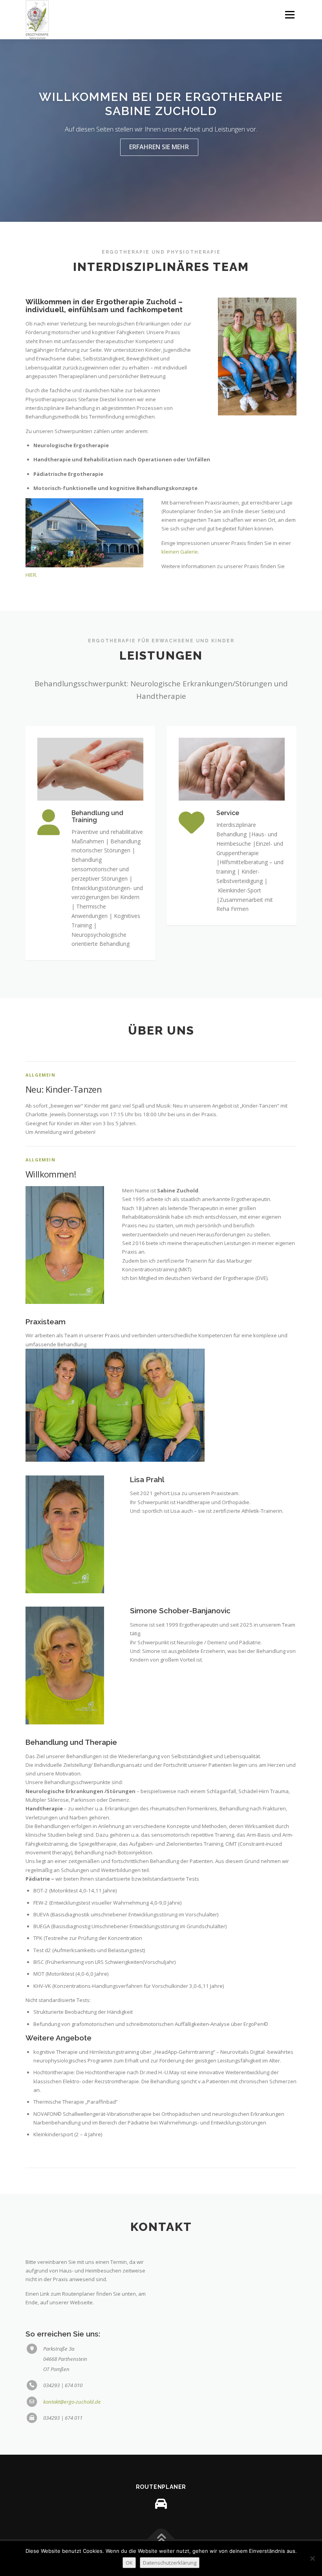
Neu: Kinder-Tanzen (64, 1089)
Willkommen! (51, 1174)
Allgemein (40, 1075)
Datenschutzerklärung (170, 2563)
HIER (31, 575)
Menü (290, 15)
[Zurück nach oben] (161, 2539)
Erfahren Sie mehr (159, 147)
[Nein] (312, 2558)
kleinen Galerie (180, 552)
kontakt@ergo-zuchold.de (72, 2402)
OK (129, 2563)
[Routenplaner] (161, 2504)
